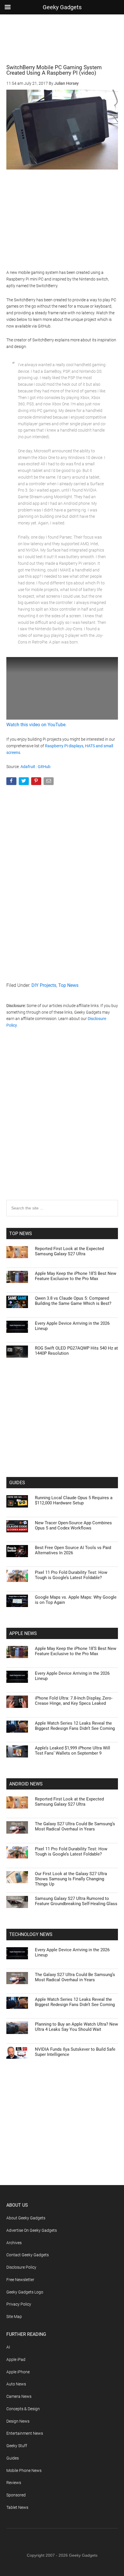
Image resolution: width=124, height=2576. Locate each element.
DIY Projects (44, 985)
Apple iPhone (18, 2372)
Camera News (19, 2396)
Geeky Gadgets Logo (25, 2292)
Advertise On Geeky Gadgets (32, 2230)
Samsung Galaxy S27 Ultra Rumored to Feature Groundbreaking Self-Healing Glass (76, 1901)
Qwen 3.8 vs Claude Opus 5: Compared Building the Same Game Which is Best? (73, 1301)
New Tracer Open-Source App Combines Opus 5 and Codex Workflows (73, 1525)
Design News (18, 2421)
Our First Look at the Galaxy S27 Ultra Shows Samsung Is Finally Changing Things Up (71, 1879)
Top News (68, 985)
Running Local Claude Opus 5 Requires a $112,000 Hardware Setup (74, 1500)
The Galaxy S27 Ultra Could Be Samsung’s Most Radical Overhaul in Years (75, 1826)
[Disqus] (62, 1126)
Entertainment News (25, 2433)
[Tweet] (24, 782)
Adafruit (28, 767)
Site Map (14, 2317)
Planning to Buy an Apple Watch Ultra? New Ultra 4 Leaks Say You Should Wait (76, 2027)
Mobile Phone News (24, 2470)
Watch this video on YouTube (36, 725)
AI (8, 2347)
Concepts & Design (23, 2409)
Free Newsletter (20, 2280)
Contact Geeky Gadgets (28, 2255)
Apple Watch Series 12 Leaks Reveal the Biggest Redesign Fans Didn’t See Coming (75, 1726)
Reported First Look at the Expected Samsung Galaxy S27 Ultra (69, 1251)
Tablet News (17, 2507)
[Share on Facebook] (12, 782)
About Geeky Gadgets (26, 2218)
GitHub (44, 767)
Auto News (16, 2384)
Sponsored (16, 2495)
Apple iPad (16, 2359)
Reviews (14, 2483)
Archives (14, 2243)
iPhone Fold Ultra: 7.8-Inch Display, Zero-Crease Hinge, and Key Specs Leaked (74, 1701)
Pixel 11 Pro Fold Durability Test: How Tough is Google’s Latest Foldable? (71, 1575)
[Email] (49, 782)
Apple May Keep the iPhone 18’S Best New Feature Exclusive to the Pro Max (76, 1276)
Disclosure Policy (21, 2267)
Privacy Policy (19, 2304)
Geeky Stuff (17, 2446)
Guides (13, 2458)
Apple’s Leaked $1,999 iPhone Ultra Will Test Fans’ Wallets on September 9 (73, 1751)
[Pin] (37, 782)
